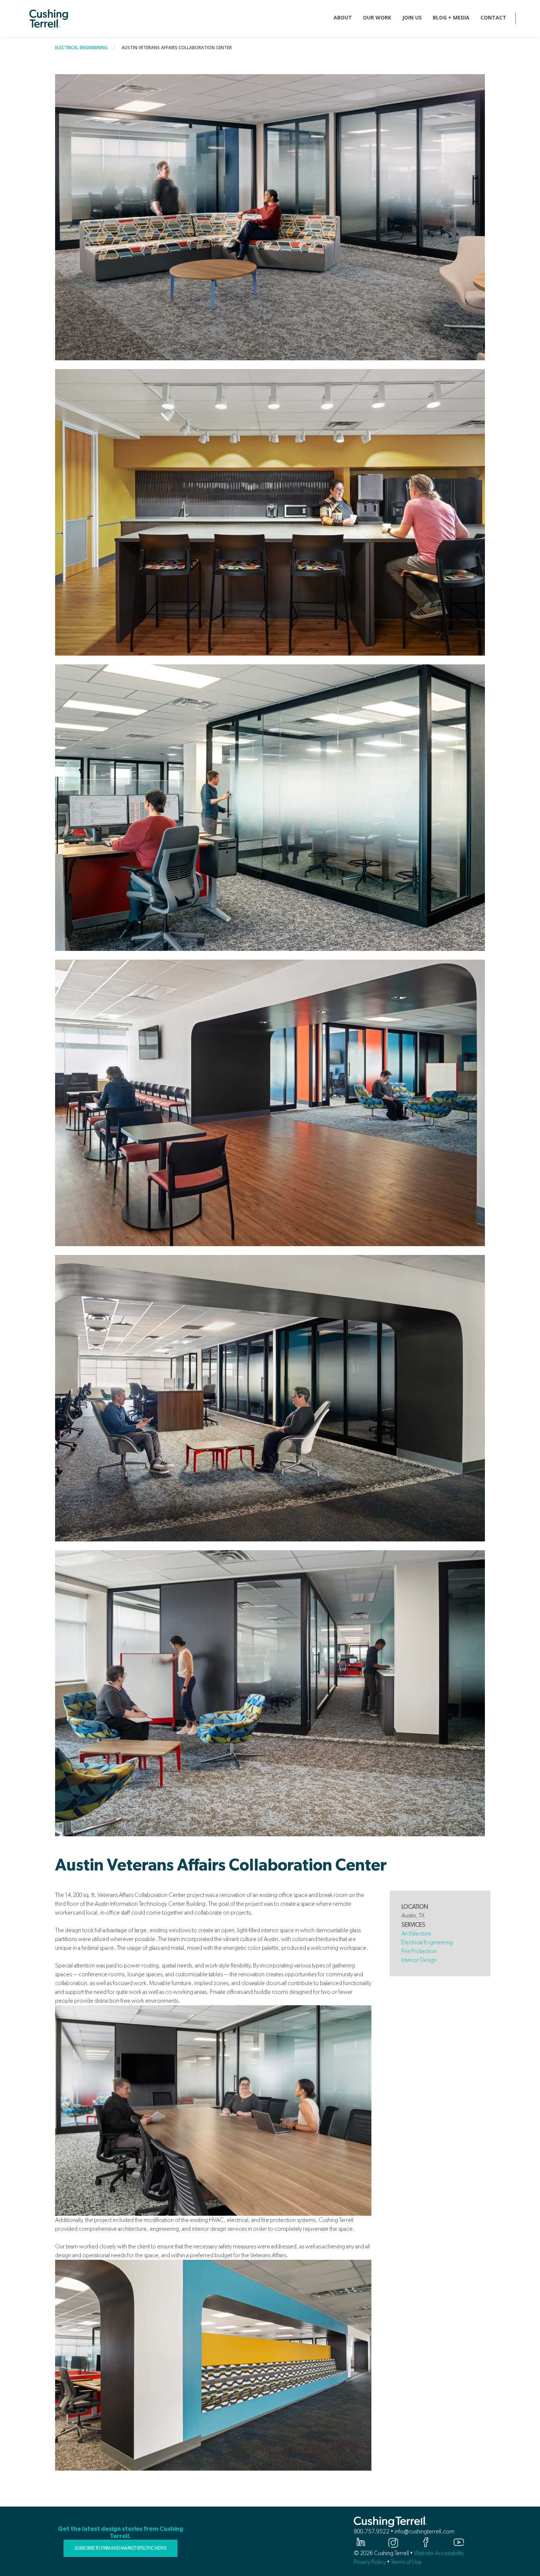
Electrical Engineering (81, 48)
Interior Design (419, 1960)
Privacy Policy (370, 2562)
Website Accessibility (439, 2553)
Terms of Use (406, 2562)
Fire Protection (420, 1951)
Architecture (416, 1933)
